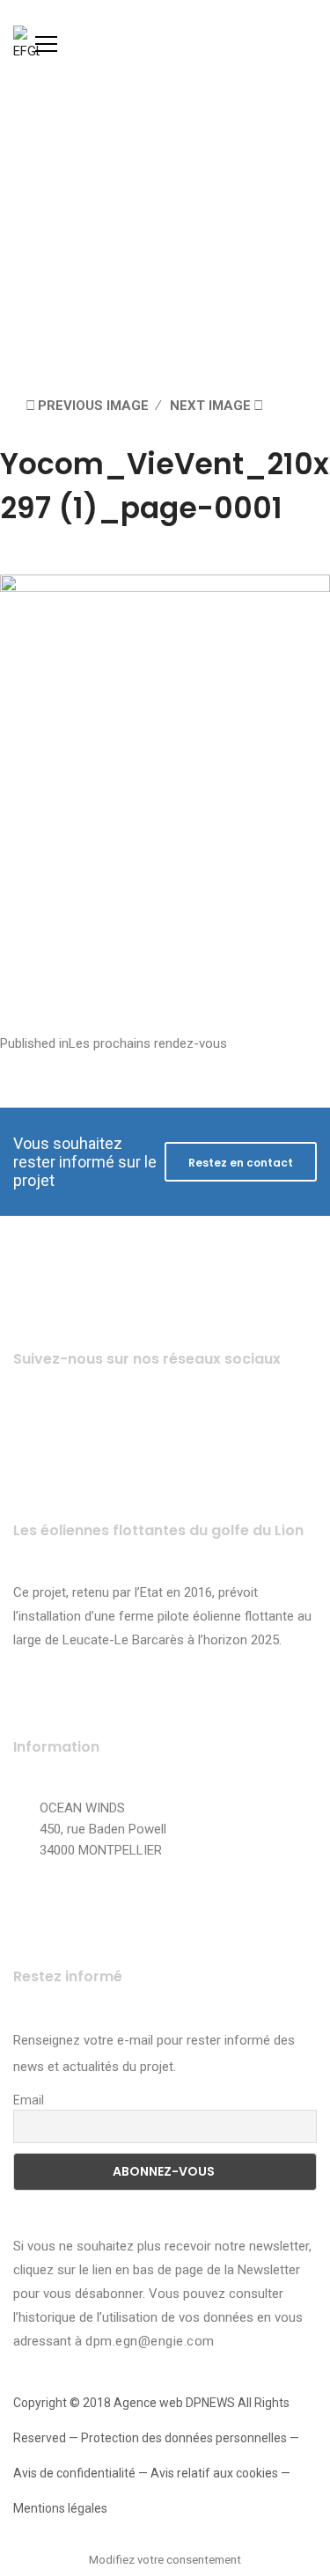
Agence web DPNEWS (174, 2403)
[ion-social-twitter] (81, 1429)
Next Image (210, 406)
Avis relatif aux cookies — (220, 2473)
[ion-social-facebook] (33, 1429)
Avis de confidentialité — (82, 2473)
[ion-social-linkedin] (178, 1429)
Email (29, 2100)
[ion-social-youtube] (130, 1429)
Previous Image (93, 406)
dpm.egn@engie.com (150, 2341)
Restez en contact (241, 1163)
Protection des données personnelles (184, 2438)
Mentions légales (60, 2508)
